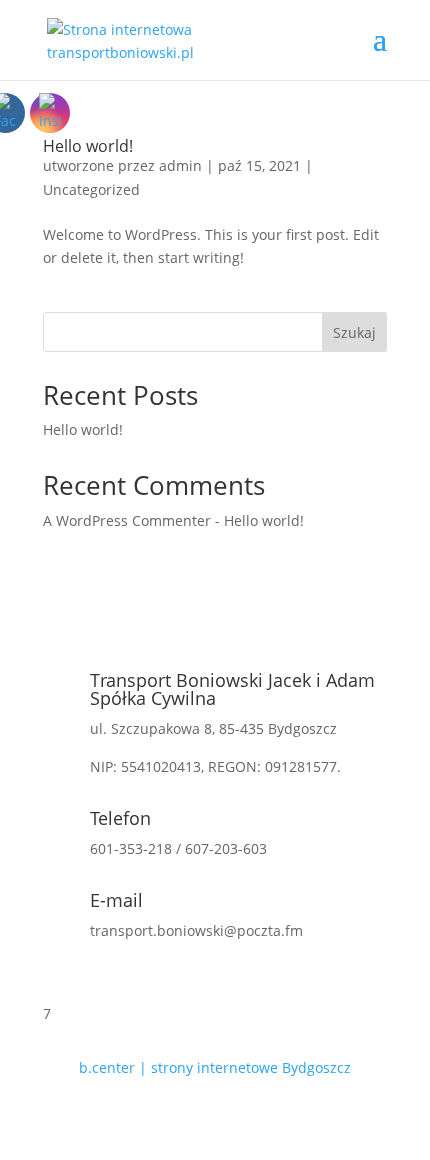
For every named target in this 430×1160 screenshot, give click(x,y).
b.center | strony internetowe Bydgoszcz (215, 1067)
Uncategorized (91, 189)
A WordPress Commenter (127, 520)
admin (180, 165)
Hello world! (88, 146)
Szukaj (354, 332)
